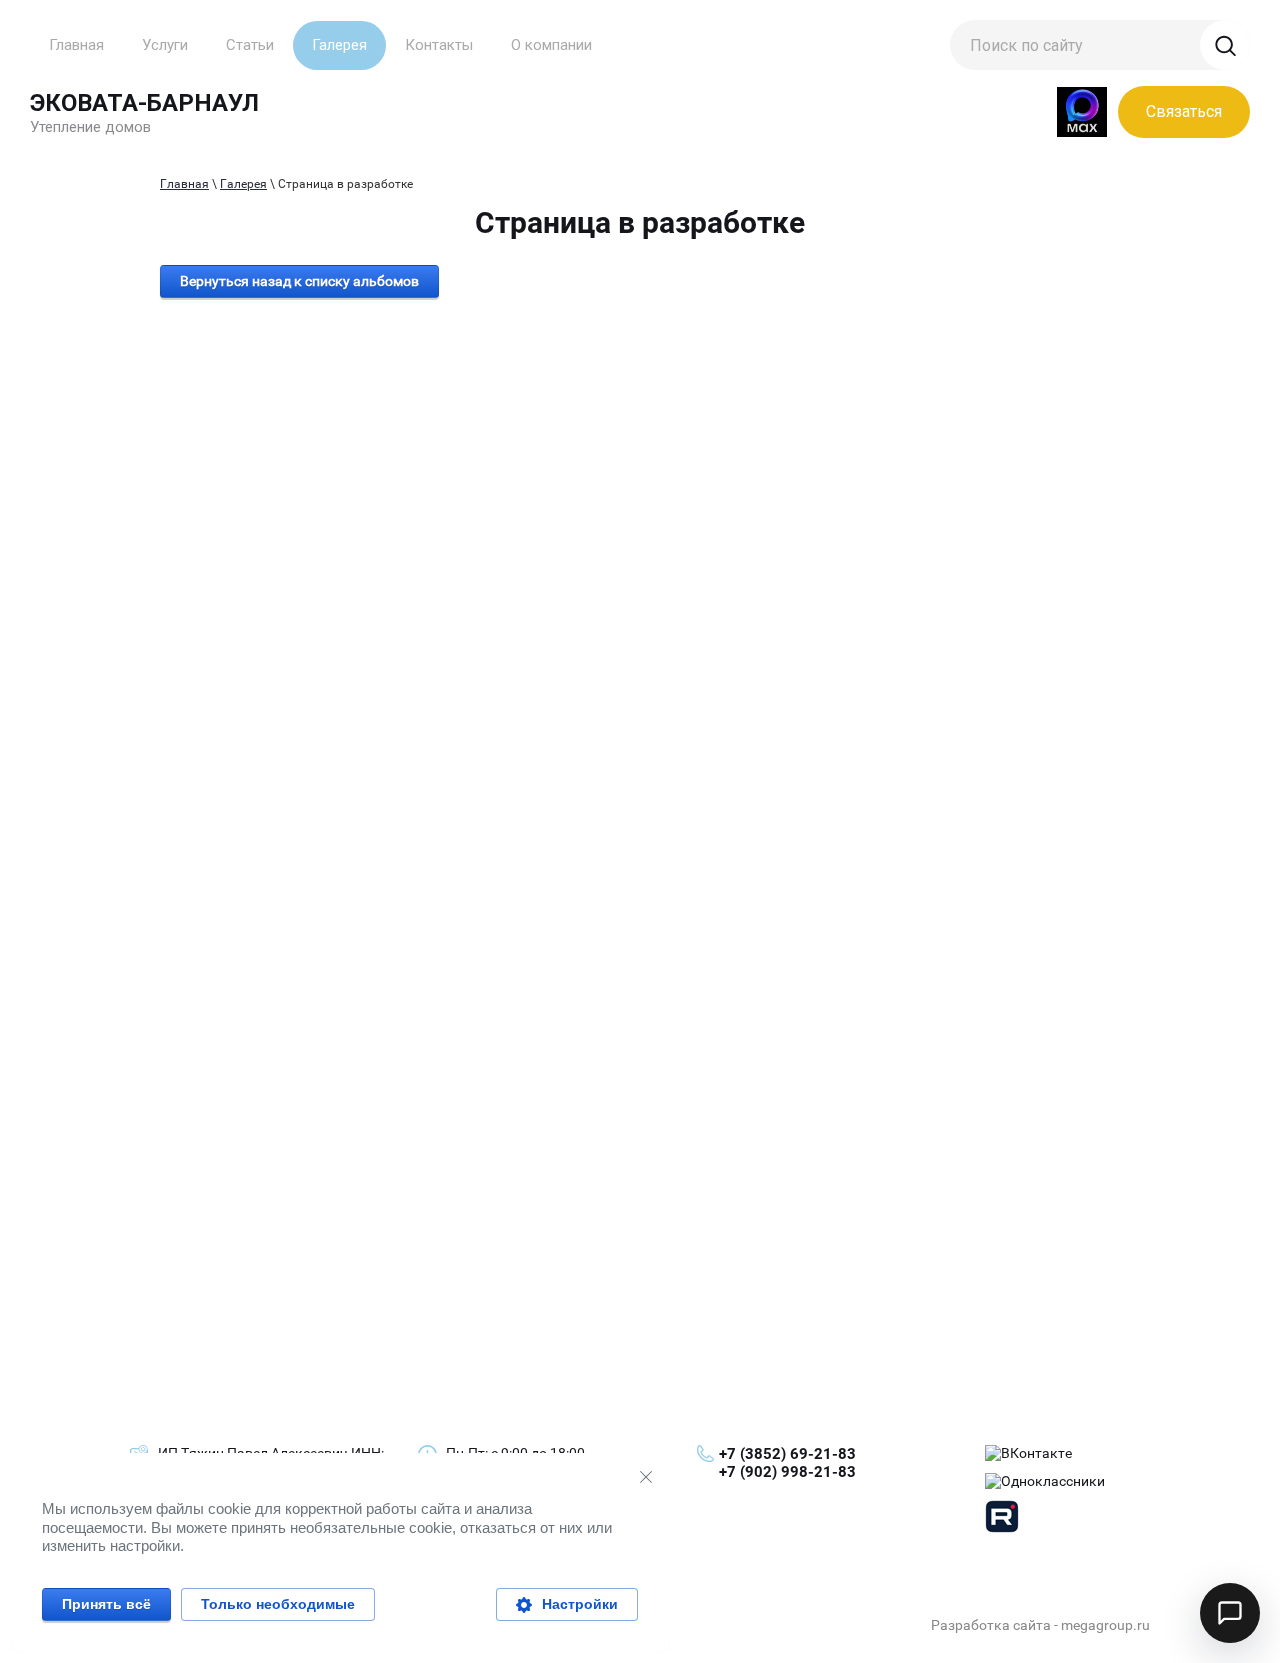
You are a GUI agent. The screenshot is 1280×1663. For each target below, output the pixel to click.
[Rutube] (1002, 1519)
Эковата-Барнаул (144, 103)
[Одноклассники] (1045, 1482)
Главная (184, 184)
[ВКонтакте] (1028, 1454)
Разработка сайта (991, 1625)
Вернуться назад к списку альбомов (299, 281)
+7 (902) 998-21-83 (787, 1472)
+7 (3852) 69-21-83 (787, 1454)
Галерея (243, 184)
